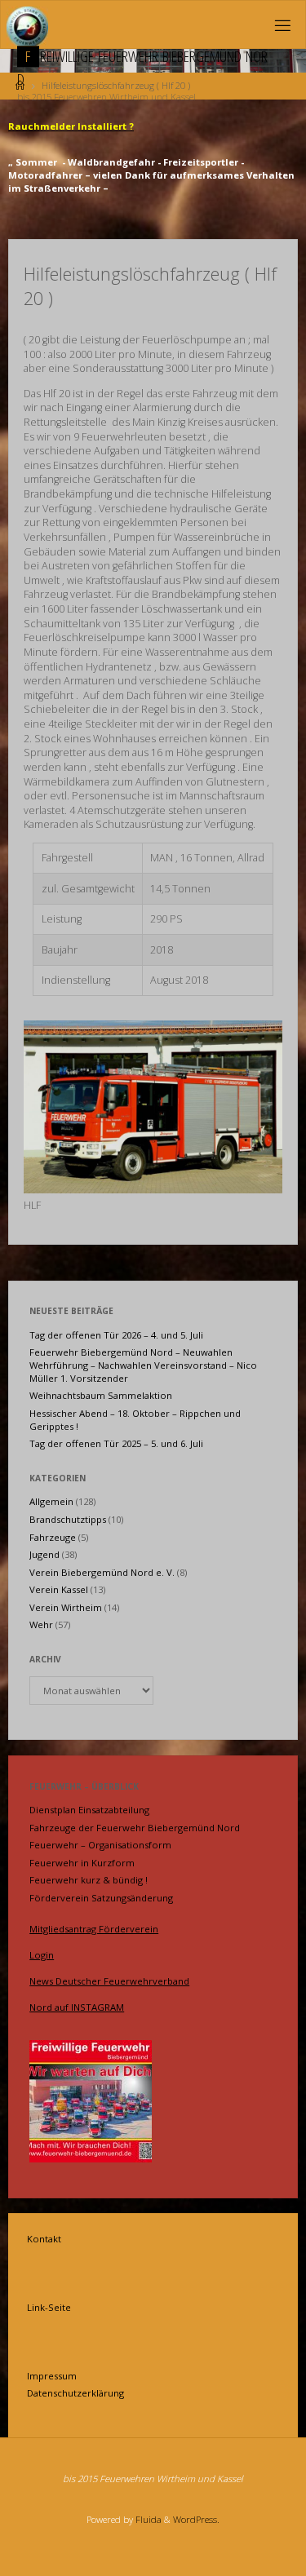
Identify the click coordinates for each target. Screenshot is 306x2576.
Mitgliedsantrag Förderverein (94, 1929)
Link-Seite (49, 2307)
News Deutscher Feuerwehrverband (109, 1981)
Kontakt (44, 2239)
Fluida (147, 2519)
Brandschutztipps (68, 1519)
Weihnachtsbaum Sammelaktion (101, 1395)
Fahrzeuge (53, 1537)
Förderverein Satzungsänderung (101, 1898)
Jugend (44, 1554)
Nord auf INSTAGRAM (77, 2007)
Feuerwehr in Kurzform (82, 1863)
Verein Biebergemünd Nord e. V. (102, 1572)
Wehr (41, 1624)
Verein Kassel (59, 1589)
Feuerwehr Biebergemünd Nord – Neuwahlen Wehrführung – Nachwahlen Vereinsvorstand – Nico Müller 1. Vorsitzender (143, 1365)
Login (42, 1955)
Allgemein (51, 1501)
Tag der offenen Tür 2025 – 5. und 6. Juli (116, 1443)
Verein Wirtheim (66, 1607)
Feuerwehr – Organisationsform (100, 1845)
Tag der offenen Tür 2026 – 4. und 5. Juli (116, 1335)
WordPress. (196, 2519)
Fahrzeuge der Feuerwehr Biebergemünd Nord (135, 1828)
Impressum (52, 2376)
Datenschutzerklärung (75, 2393)
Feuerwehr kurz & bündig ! (89, 1880)
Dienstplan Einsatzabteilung (89, 1810)
